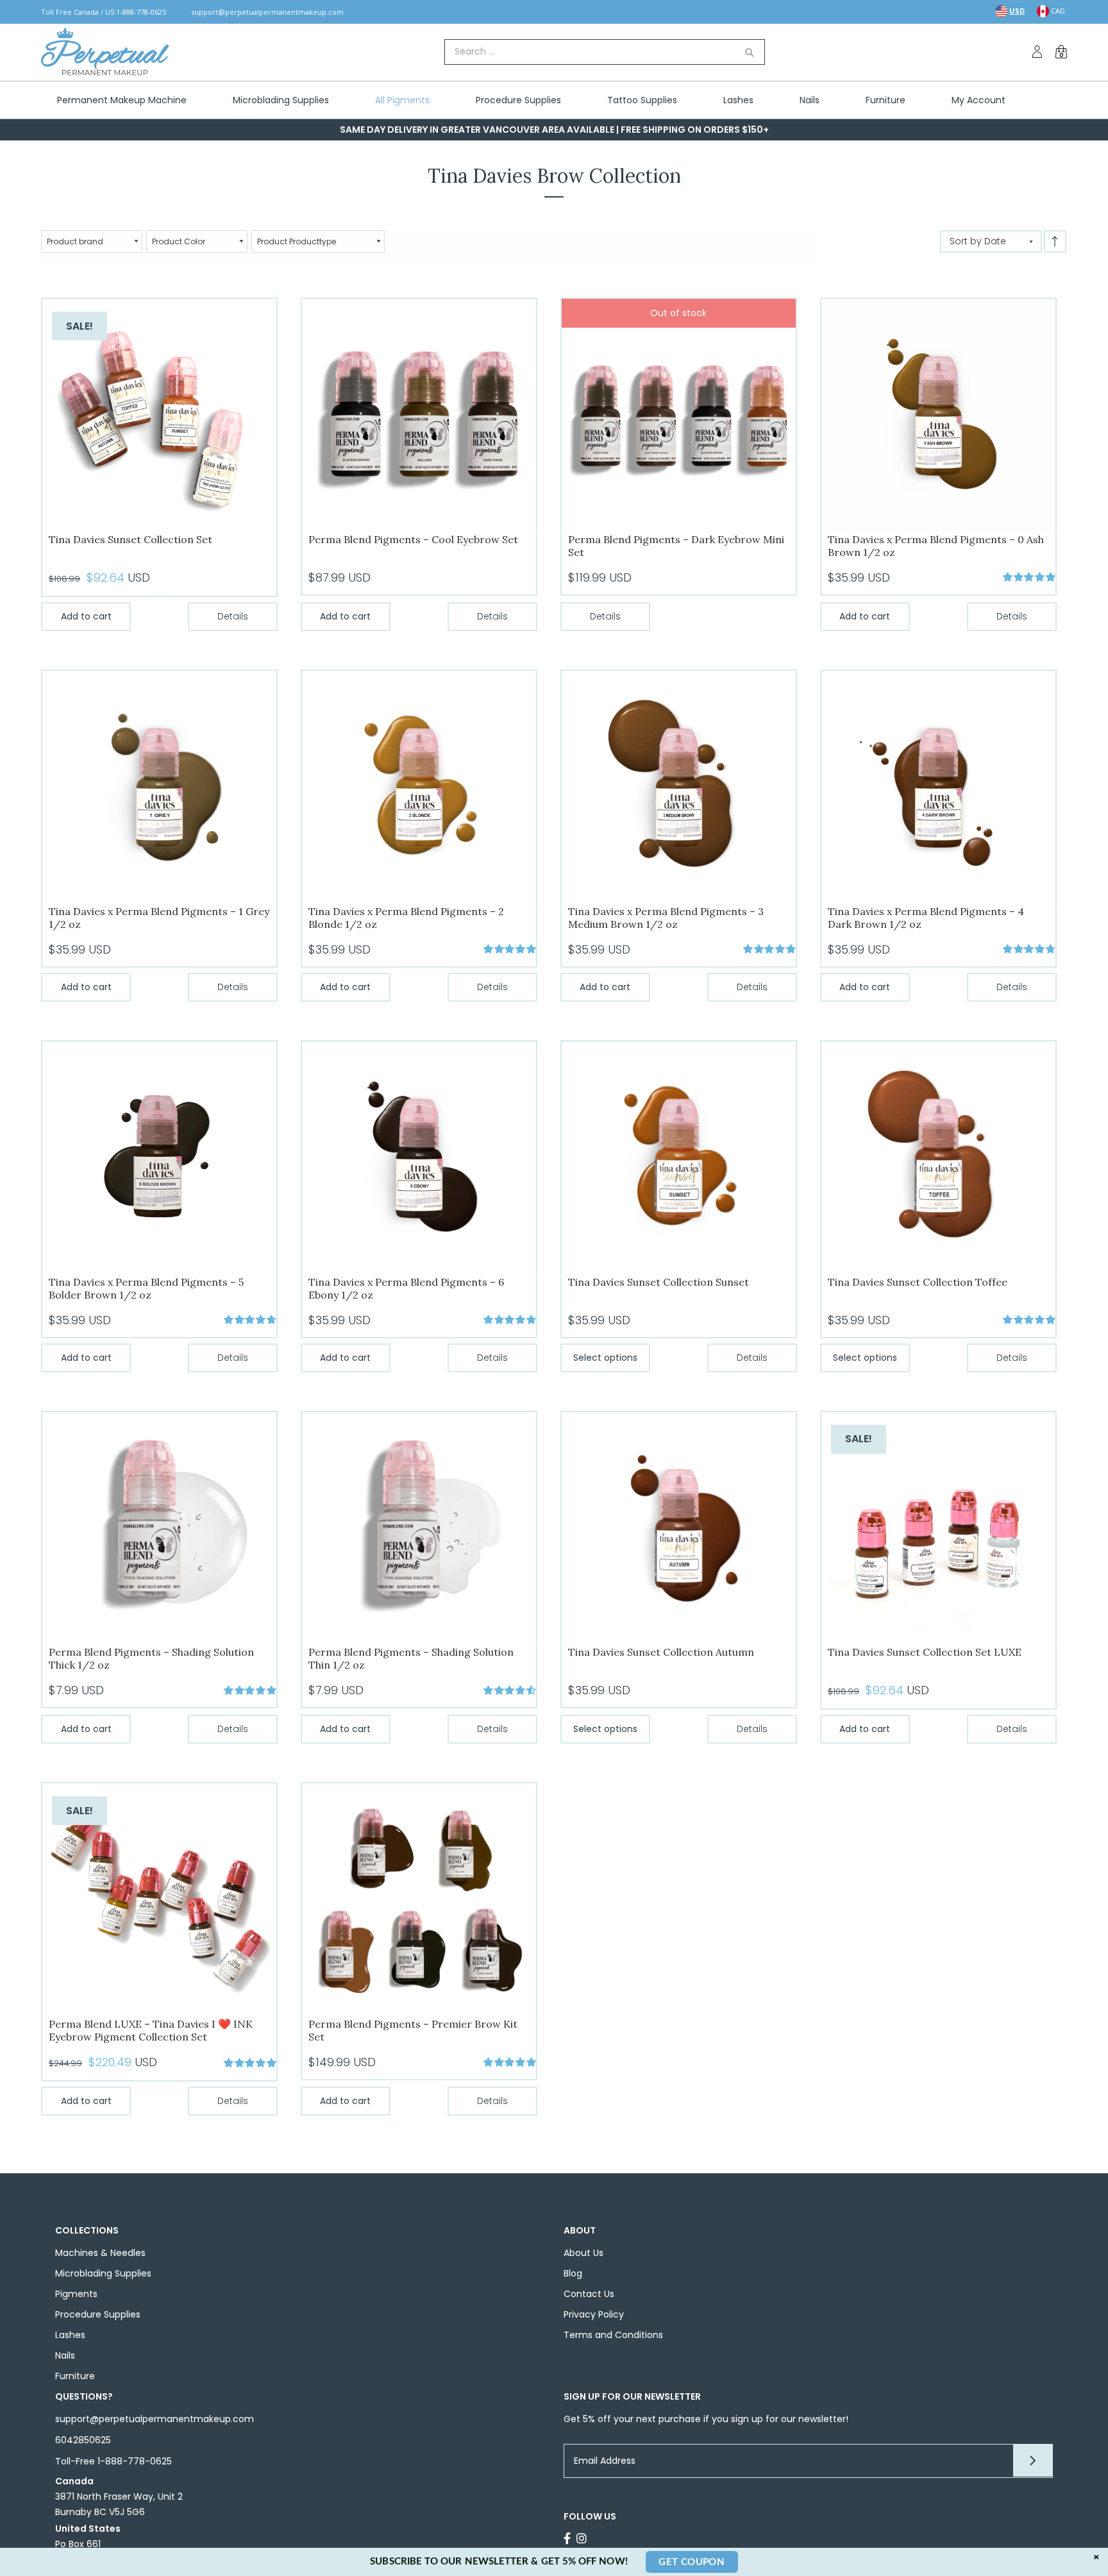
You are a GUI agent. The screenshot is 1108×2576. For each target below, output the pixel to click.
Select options (605, 1358)
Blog (573, 2273)
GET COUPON (692, 2562)
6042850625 (83, 2440)
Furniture (75, 2376)
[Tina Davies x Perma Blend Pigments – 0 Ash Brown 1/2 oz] (938, 415)
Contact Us (589, 2294)
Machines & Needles (100, 2253)
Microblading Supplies (103, 2273)
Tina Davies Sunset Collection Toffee (918, 1282)
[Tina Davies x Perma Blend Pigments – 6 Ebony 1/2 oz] (419, 1158)
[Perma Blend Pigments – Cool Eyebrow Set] (419, 415)
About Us (583, 2253)
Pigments (76, 2294)
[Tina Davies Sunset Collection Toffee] (938, 1158)
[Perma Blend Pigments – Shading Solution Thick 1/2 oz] (159, 1528)
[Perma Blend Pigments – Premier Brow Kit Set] (419, 1900)
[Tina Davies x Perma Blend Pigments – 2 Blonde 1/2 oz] (419, 787)
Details (233, 616)
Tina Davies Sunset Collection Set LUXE (925, 1652)
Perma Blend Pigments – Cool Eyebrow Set (413, 539)
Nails (65, 2355)
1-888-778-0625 (141, 12)
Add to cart (86, 616)
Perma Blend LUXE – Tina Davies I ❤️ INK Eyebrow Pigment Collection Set (151, 2030)
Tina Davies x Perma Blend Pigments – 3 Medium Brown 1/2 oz (666, 918)
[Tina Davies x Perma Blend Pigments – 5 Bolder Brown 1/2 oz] (159, 1158)
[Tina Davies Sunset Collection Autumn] (679, 1528)
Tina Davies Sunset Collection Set (130, 539)
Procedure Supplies (98, 2314)
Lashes (70, 2335)
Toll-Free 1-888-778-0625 (113, 2461)
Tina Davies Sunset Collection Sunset (659, 1282)
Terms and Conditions (613, 2335)
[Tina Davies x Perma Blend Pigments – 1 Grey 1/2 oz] (159, 787)
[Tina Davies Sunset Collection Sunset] (679, 1158)
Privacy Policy (594, 2314)
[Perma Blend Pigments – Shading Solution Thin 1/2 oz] (419, 1528)
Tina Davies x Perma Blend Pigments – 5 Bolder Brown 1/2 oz (146, 1288)
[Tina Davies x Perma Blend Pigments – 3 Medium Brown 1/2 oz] (679, 787)
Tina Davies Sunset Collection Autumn (661, 1652)
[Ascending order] (1055, 241)
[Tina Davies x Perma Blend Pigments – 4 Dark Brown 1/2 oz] (938, 787)
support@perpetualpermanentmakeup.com (267, 12)
